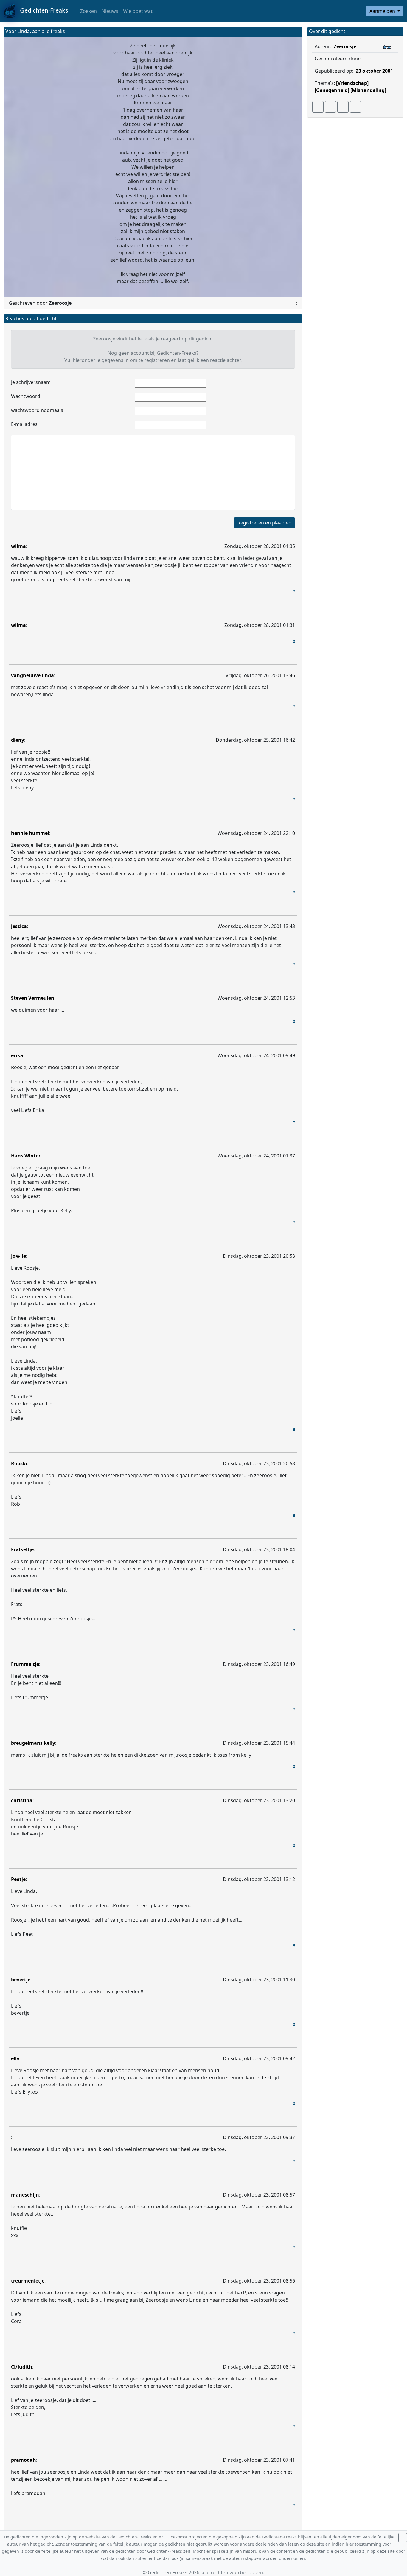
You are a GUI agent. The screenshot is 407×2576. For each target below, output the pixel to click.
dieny (18, 740)
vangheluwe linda (32, 675)
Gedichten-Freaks (42, 10)
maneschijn (25, 2195)
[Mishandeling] (368, 90)
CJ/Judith (22, 2367)
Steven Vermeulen (33, 998)
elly (15, 2058)
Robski (19, 1463)
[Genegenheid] (332, 90)
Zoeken (88, 11)
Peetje (18, 1879)
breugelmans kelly (33, 1743)
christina (22, 1800)
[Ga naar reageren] (330, 107)
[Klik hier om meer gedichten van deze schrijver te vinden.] (362, 59)
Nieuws (110, 11)
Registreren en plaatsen (264, 523)
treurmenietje (28, 2281)
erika (17, 1055)
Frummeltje (25, 1664)
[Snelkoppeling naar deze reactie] (294, 591)
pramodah (24, 2460)
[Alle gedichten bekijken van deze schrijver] (343, 107)
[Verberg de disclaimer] (403, 2538)
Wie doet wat (138, 11)
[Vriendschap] (352, 83)
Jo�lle (18, 1256)
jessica (19, 926)
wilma (18, 546)
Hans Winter (26, 1156)
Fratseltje (22, 1549)
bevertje (21, 1980)
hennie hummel (30, 833)
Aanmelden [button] (383, 11)
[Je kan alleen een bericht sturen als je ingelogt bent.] (355, 107)
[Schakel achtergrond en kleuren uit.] (295, 32)
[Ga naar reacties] (318, 107)
